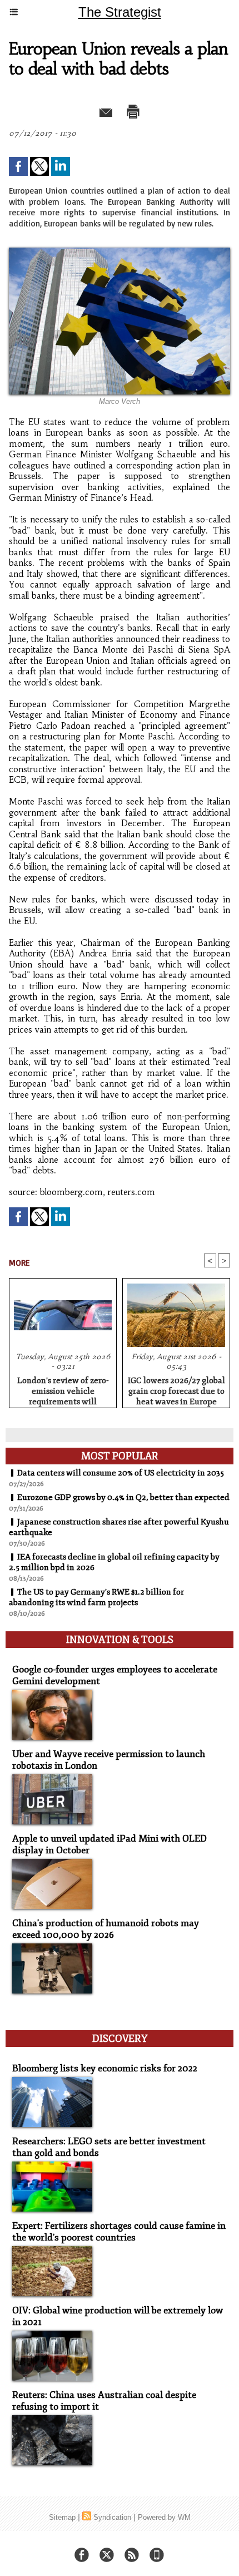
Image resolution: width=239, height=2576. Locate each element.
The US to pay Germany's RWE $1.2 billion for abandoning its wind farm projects (96, 1597)
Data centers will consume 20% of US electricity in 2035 (121, 1473)
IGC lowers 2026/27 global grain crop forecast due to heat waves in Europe (176, 1389)
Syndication (112, 2517)
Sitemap (62, 2517)
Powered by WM (164, 2517)
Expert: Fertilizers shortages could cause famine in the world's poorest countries (119, 2232)
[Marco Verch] (120, 252)
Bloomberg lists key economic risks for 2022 (105, 2068)
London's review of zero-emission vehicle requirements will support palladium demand (63, 1389)
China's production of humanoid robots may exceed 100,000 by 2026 (106, 1929)
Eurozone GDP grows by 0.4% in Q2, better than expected (123, 1497)
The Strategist (120, 12)
